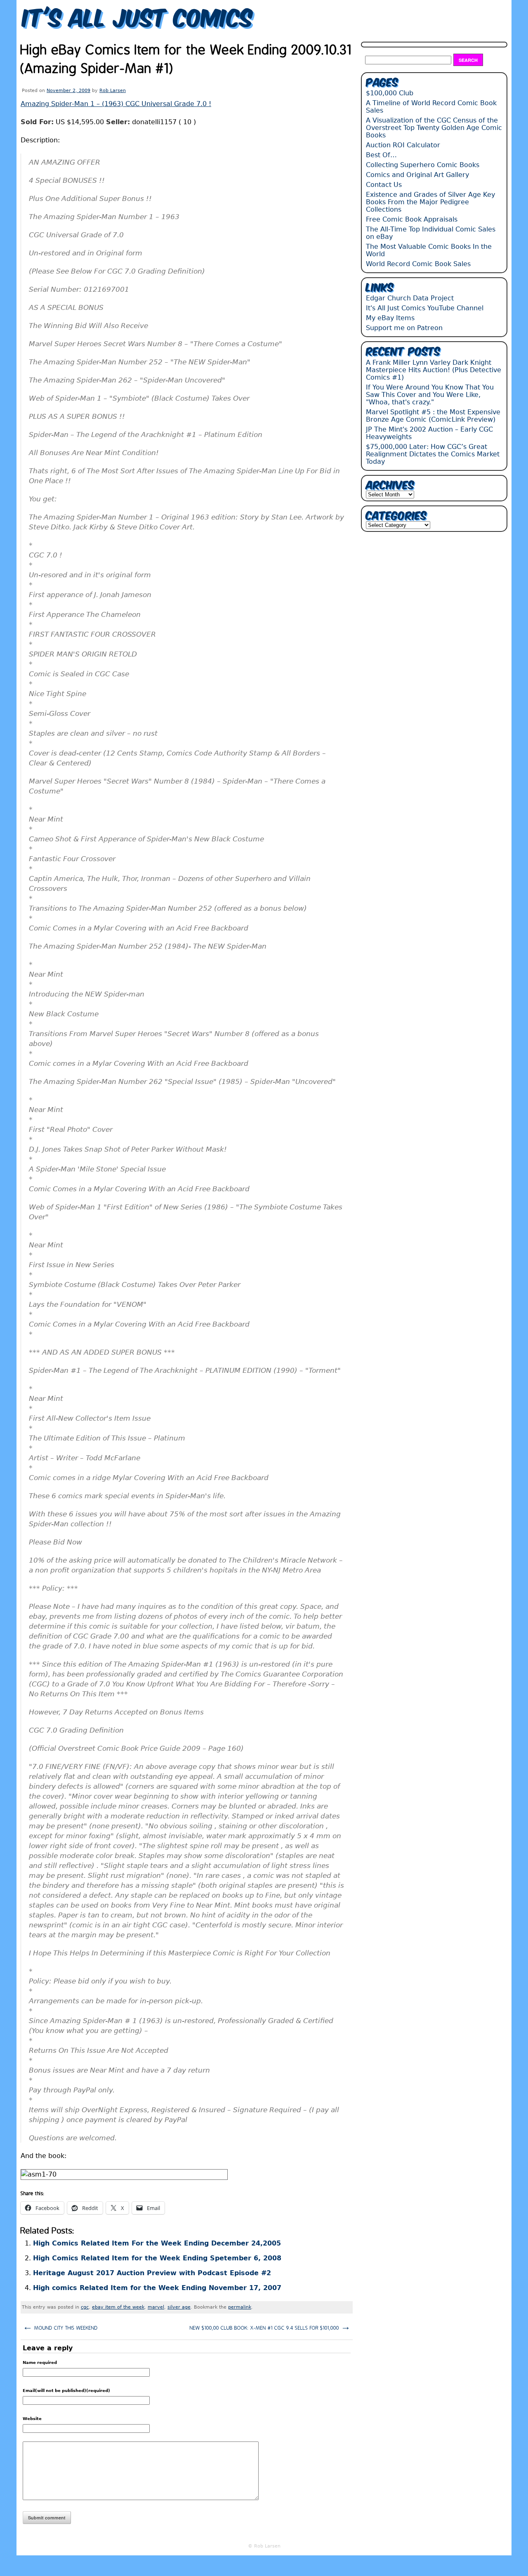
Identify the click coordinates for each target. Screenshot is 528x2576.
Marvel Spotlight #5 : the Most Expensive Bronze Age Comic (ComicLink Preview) (433, 416)
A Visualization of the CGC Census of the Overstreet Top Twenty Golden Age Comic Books (434, 128)
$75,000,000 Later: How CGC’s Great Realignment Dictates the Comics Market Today (433, 454)
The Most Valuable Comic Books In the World (429, 250)
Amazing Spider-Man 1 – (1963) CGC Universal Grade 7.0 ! (116, 104)
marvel (156, 2307)
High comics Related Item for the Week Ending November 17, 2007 (157, 2288)
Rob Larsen (113, 91)
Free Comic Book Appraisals (412, 219)
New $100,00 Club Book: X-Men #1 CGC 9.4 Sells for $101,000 (270, 2327)
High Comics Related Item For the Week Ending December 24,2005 (157, 2243)
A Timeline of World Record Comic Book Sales (431, 107)
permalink (240, 2307)
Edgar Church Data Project (410, 298)
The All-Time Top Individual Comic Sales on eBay (431, 233)
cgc (85, 2307)
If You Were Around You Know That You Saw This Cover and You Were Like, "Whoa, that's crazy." (430, 395)
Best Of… (381, 155)
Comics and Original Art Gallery (417, 175)
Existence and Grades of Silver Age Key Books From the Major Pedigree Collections (430, 202)
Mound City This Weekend (60, 2327)
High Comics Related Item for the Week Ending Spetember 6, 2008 (157, 2258)
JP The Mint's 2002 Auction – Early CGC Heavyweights (429, 433)
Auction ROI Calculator (403, 145)
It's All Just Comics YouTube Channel (425, 308)
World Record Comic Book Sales (418, 264)
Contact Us (384, 185)
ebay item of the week (118, 2307)
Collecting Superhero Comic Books (423, 165)
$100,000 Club (390, 93)
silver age (179, 2307)
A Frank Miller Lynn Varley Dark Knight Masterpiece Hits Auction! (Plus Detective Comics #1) (434, 370)
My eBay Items (390, 318)
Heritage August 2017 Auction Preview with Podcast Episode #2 (152, 2273)
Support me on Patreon (404, 328)
